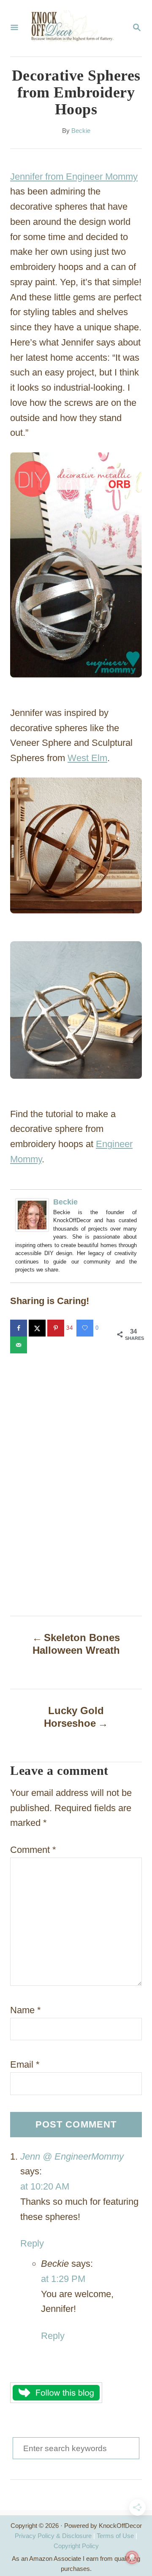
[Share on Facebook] (19, 1328)
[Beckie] (34, 1215)
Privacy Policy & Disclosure (53, 2536)
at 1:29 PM (63, 2279)
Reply (32, 2243)
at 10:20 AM (45, 2186)
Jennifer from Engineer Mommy (74, 177)
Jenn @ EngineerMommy (72, 2156)
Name (26, 2010)
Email (25, 2064)
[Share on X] (38, 1328)
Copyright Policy (76, 2546)
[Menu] (14, 28)
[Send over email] (19, 1345)
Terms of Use (115, 2536)
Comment (33, 1850)
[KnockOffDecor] (75, 28)
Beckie (81, 131)
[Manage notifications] (132, 2557)
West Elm (87, 758)
